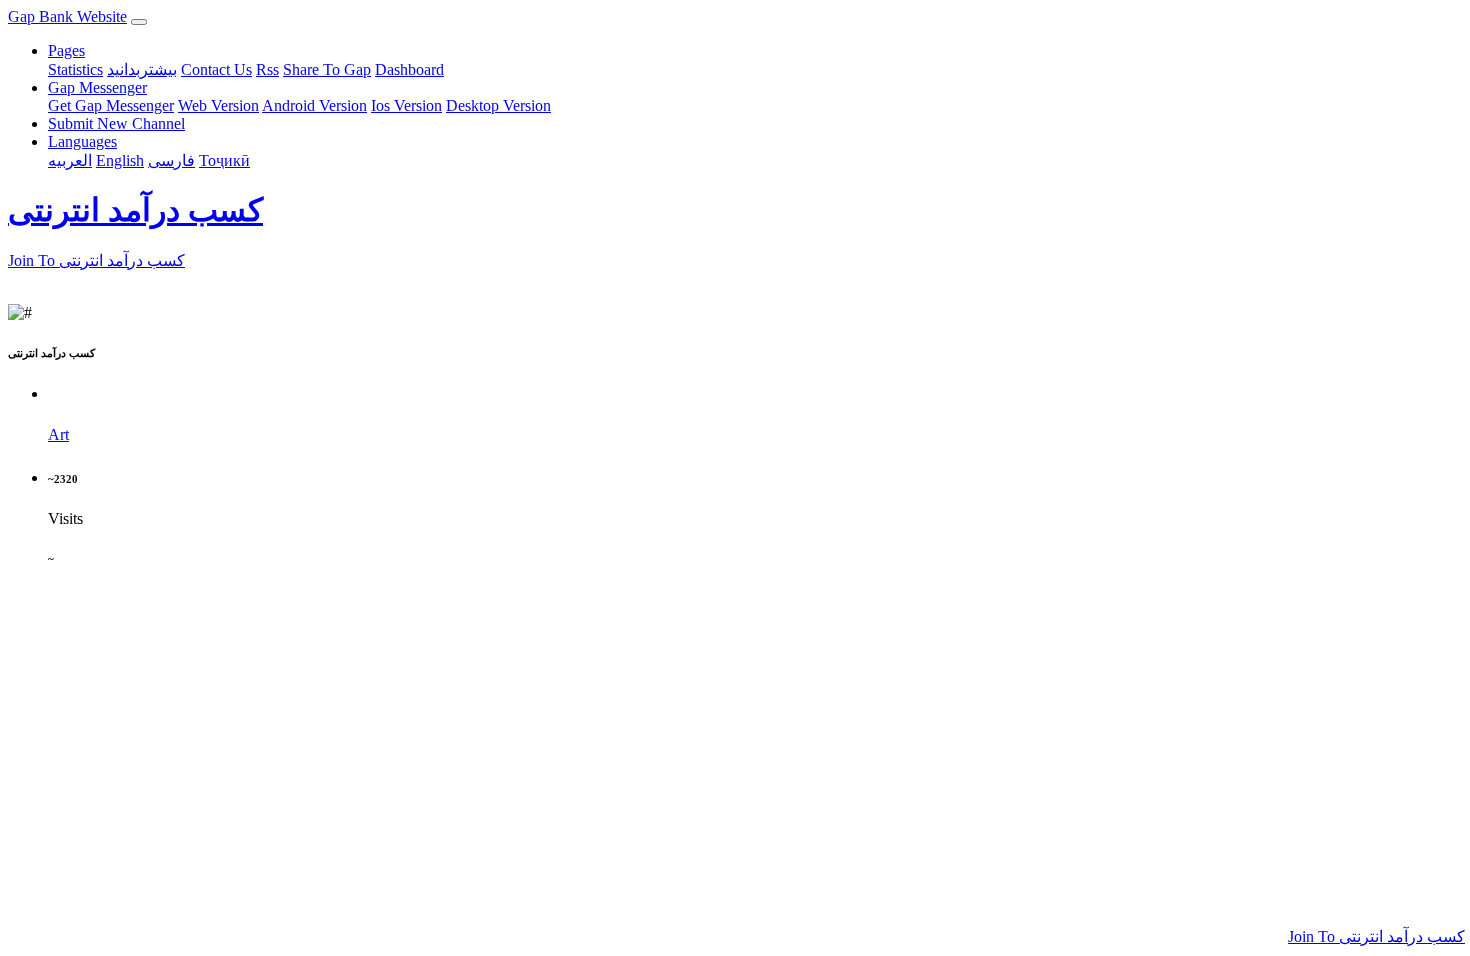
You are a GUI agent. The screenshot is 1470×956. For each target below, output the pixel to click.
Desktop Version (498, 105)
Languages (82, 141)
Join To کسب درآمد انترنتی (1376, 936)
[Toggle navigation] (139, 22)
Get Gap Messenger (111, 105)
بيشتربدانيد (142, 69)
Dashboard (409, 69)
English (120, 160)
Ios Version (406, 105)
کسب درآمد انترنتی (135, 210)
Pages (66, 50)
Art (58, 434)
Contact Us (216, 69)
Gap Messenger (97, 87)
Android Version (314, 105)
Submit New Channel (116, 123)
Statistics (75, 69)
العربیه (70, 160)
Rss (267, 69)
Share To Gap (327, 69)
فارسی (171, 160)
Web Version (218, 105)
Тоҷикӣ (224, 160)
